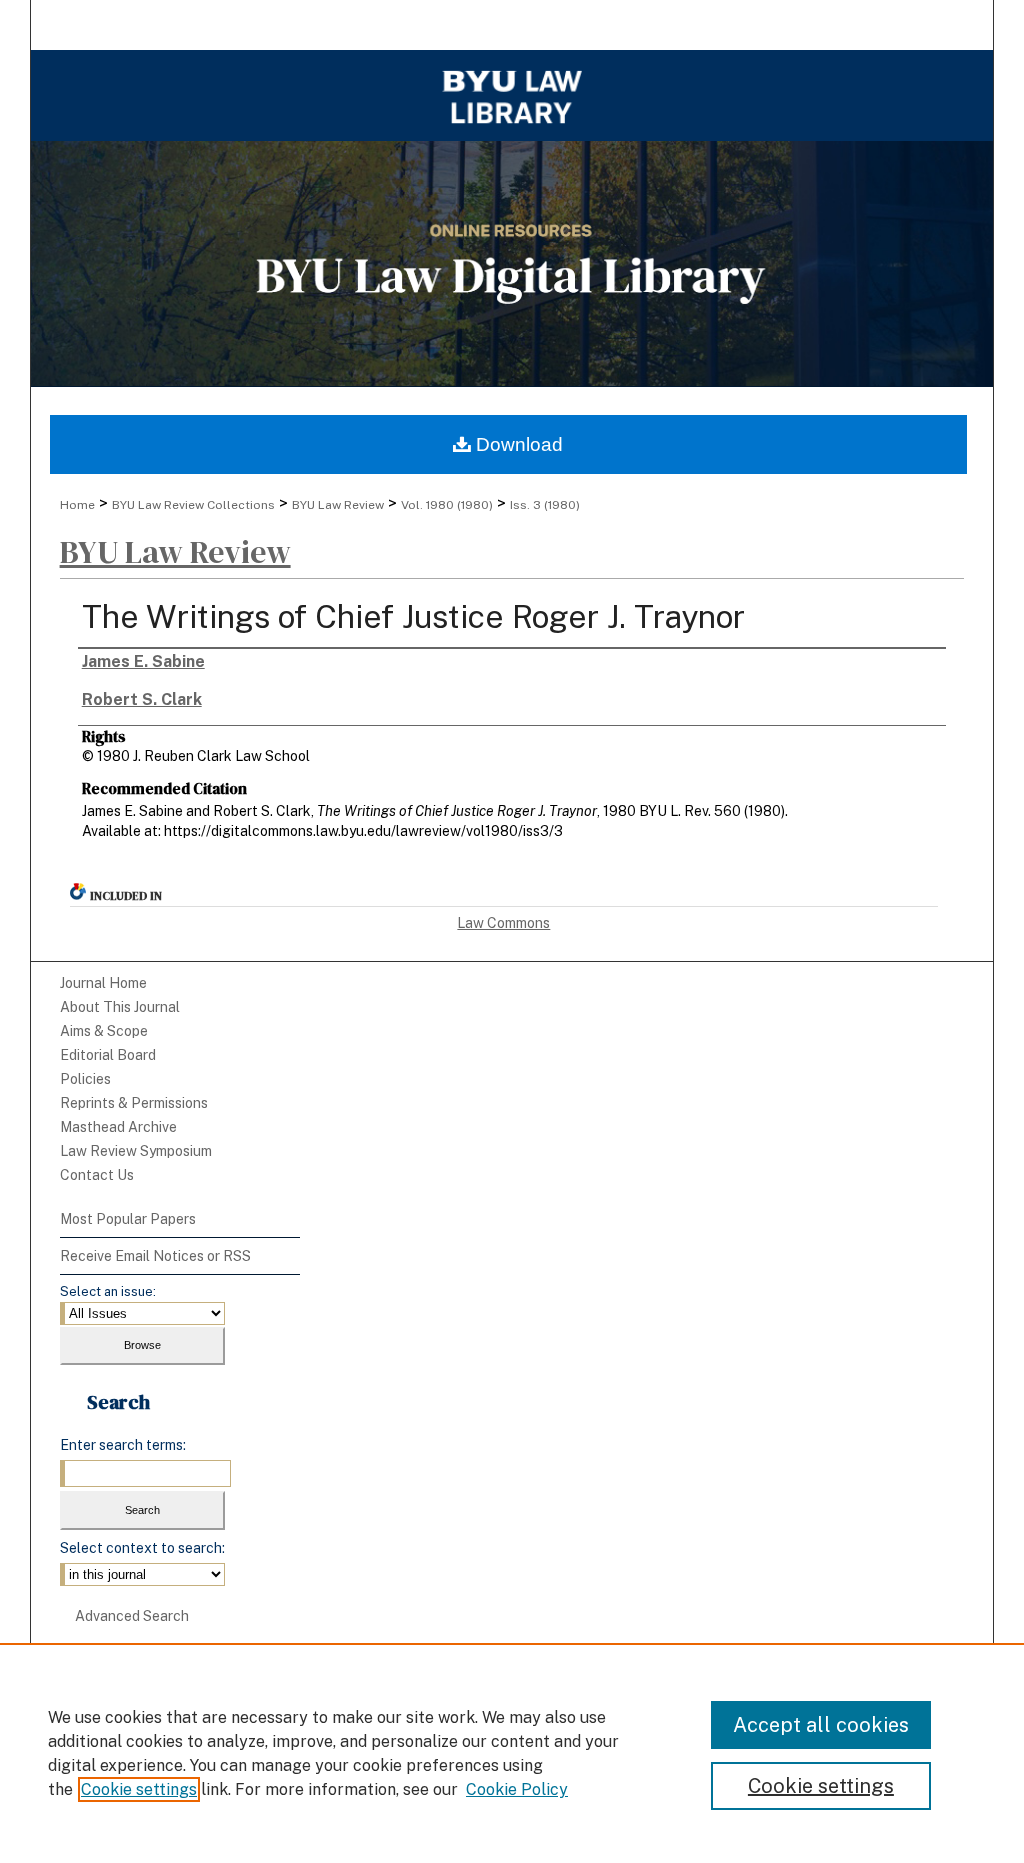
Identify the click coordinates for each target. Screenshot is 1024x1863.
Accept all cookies (821, 1725)
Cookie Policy (517, 1789)
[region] (512, 1753)
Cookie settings (139, 1789)
